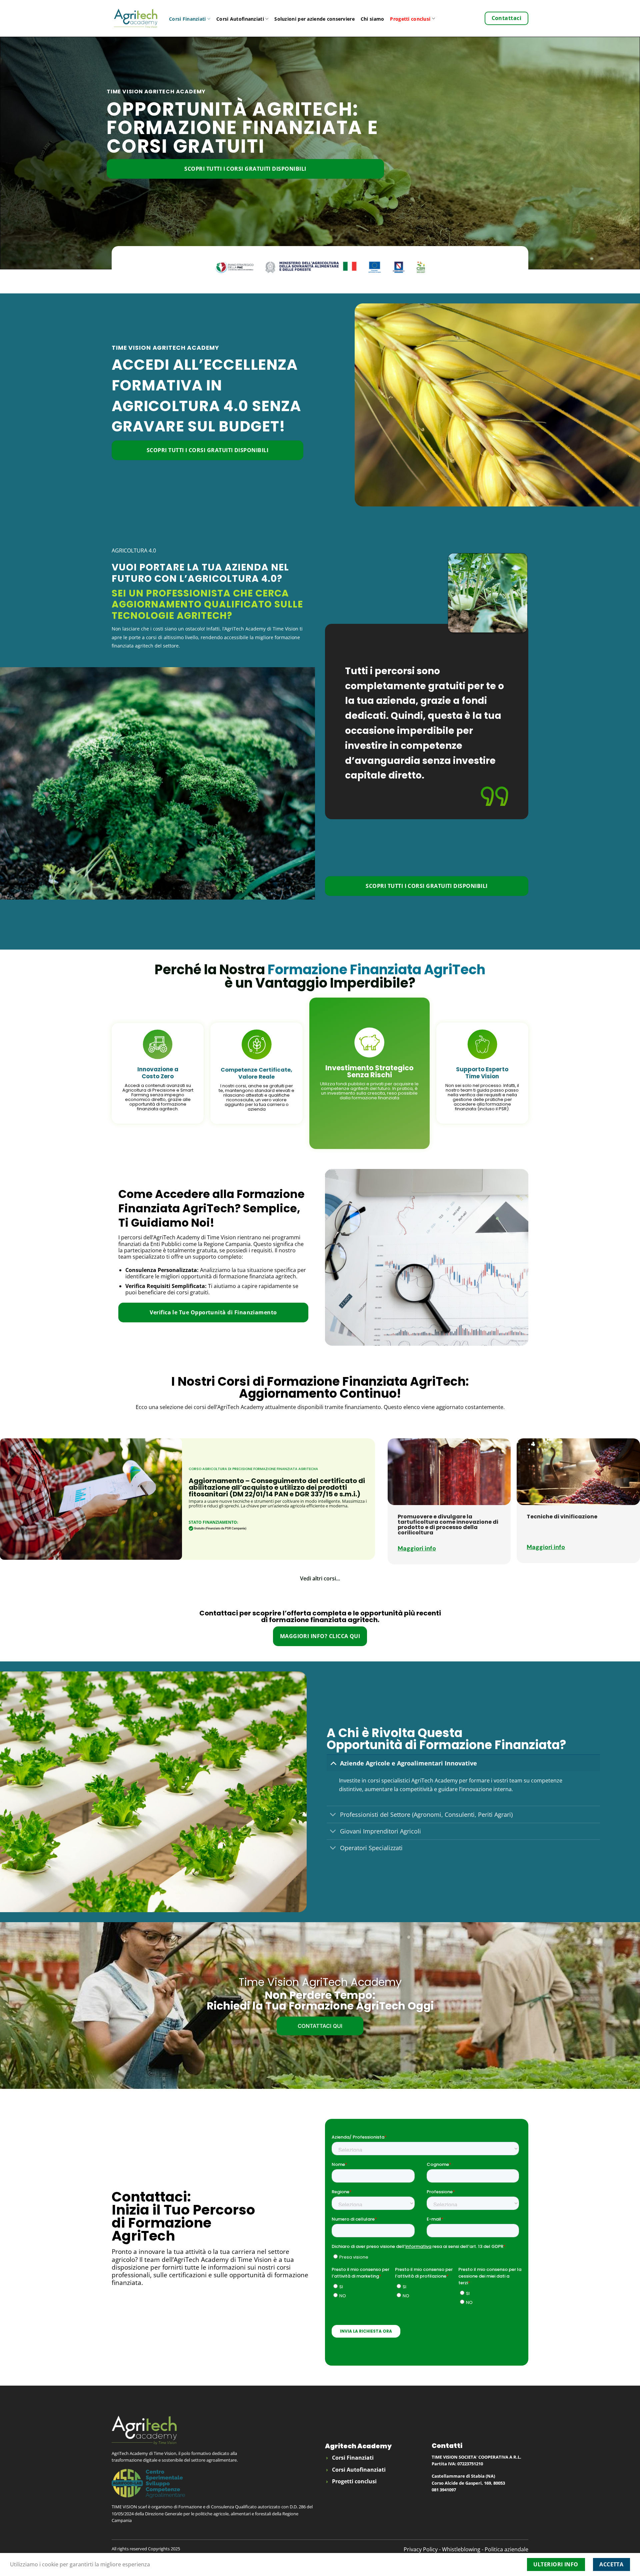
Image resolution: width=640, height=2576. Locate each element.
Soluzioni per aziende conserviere (314, 19)
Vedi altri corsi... (320, 1578)
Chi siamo (372, 19)
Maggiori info (417, 1548)
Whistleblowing (462, 2549)
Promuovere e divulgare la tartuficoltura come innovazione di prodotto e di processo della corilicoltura (448, 1525)
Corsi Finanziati (187, 19)
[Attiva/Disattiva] (333, 1763)
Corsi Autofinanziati (240, 19)
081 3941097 (444, 2490)
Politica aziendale (506, 2549)
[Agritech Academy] (135, 18)
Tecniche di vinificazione (562, 1517)
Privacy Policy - (423, 2549)
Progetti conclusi (410, 19)
